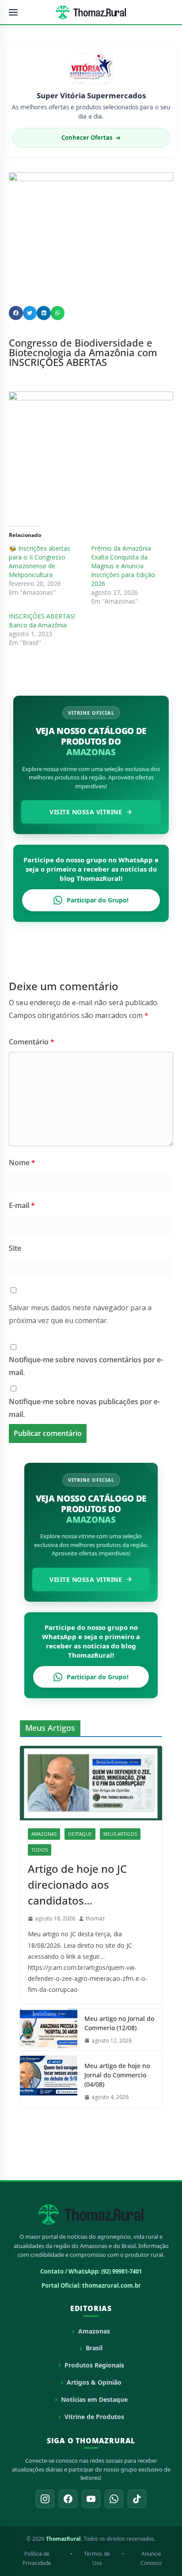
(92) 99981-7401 (121, 2271)
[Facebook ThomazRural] (68, 2499)
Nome (22, 1163)
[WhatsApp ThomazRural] (114, 2499)
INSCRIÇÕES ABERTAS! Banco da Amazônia (42, 621)
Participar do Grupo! (98, 900)
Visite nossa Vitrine (86, 812)
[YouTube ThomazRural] (91, 2499)
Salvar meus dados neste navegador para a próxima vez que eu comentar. (80, 1314)
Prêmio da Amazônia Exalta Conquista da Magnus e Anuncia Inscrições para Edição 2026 (123, 566)
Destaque (80, 1834)
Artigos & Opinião (94, 2382)
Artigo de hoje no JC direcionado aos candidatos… (77, 1884)
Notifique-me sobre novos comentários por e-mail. (86, 1366)
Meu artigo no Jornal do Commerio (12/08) (119, 2023)
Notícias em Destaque (94, 2399)
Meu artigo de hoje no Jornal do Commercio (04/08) (117, 2075)
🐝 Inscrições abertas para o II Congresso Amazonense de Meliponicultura (40, 561)
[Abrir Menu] (13, 12)
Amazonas (44, 1834)
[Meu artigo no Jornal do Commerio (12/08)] (49, 2030)
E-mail (22, 1205)
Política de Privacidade (37, 2559)
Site (15, 1248)
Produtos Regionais (94, 2365)
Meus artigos (120, 1834)
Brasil (94, 2348)
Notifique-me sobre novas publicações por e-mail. (84, 1408)
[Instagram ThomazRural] (45, 2499)
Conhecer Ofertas (91, 138)
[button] (16, 313)
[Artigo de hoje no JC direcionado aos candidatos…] (91, 1783)
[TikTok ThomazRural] (137, 2499)
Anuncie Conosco (151, 2559)
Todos (40, 1850)
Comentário (32, 1042)
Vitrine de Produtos (94, 2417)
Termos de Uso (97, 2559)
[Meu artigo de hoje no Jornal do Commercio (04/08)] (49, 2082)
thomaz (95, 1918)
